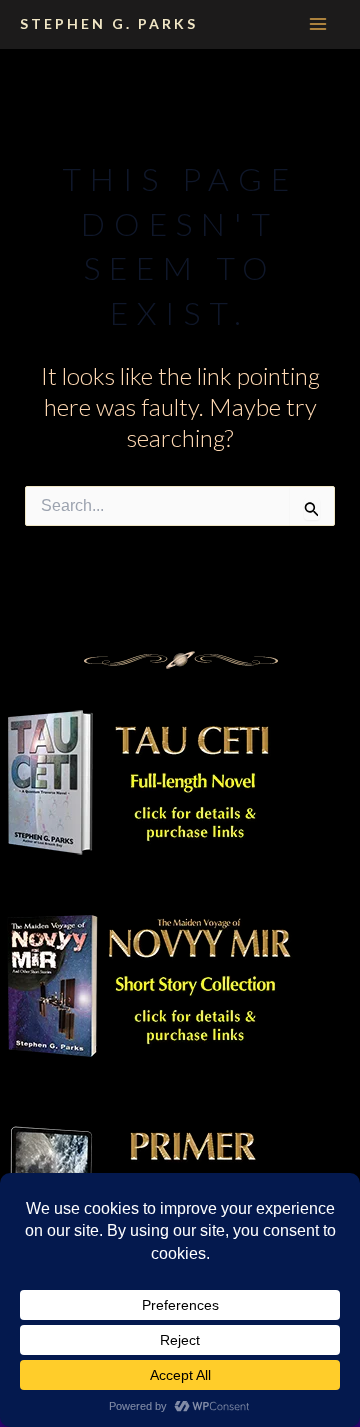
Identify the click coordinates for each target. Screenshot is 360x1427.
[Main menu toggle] (318, 24)
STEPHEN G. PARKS (109, 23)
